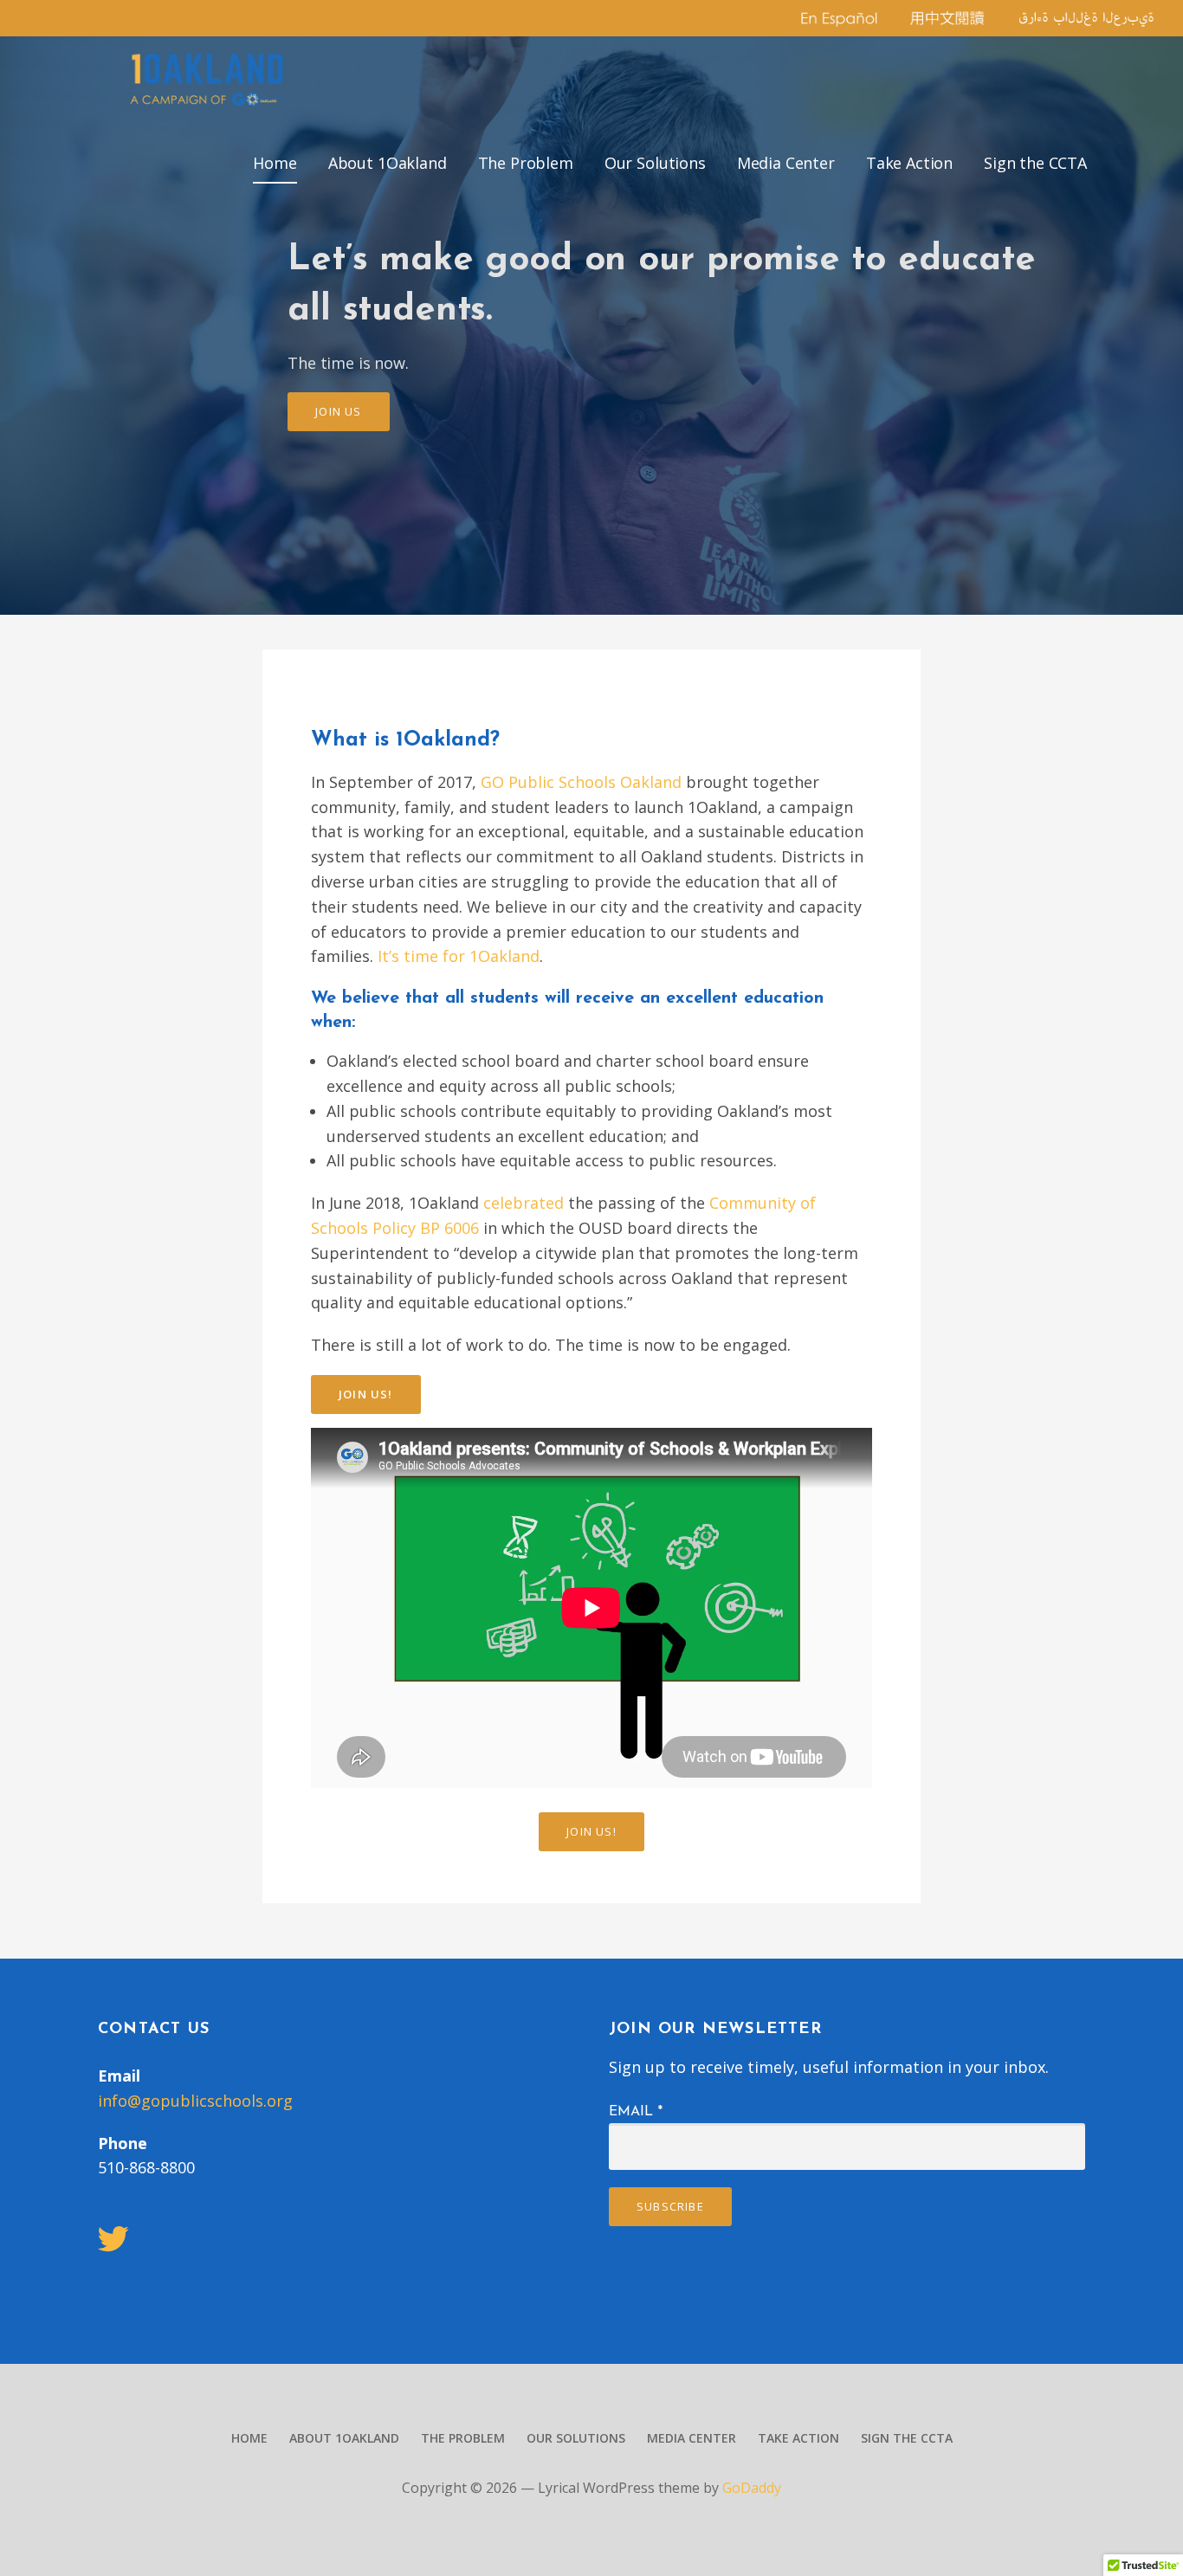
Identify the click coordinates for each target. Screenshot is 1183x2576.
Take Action (909, 163)
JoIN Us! (591, 1831)
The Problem (526, 163)
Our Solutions (655, 163)
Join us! (366, 1394)
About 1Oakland (388, 163)
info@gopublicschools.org (195, 2101)
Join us (338, 411)
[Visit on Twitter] (113, 2244)
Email (636, 2112)
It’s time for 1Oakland (459, 956)
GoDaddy (752, 2488)
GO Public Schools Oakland (581, 782)
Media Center (786, 163)
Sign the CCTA (1035, 163)
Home (275, 163)
